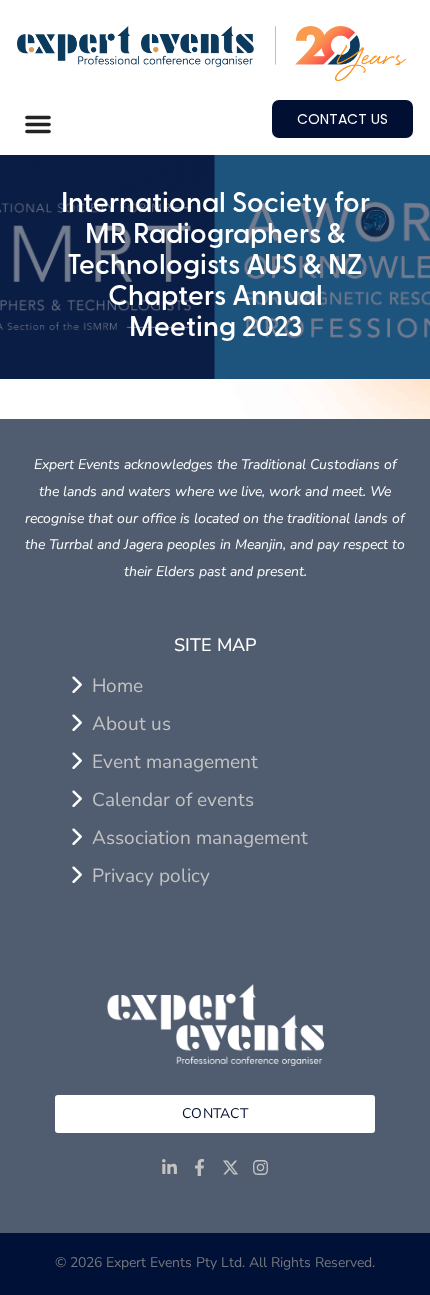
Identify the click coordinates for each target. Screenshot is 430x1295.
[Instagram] (261, 1168)
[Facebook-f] (199, 1168)
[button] (38, 124)
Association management (200, 838)
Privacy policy (151, 876)
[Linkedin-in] (169, 1168)
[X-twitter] (230, 1168)
